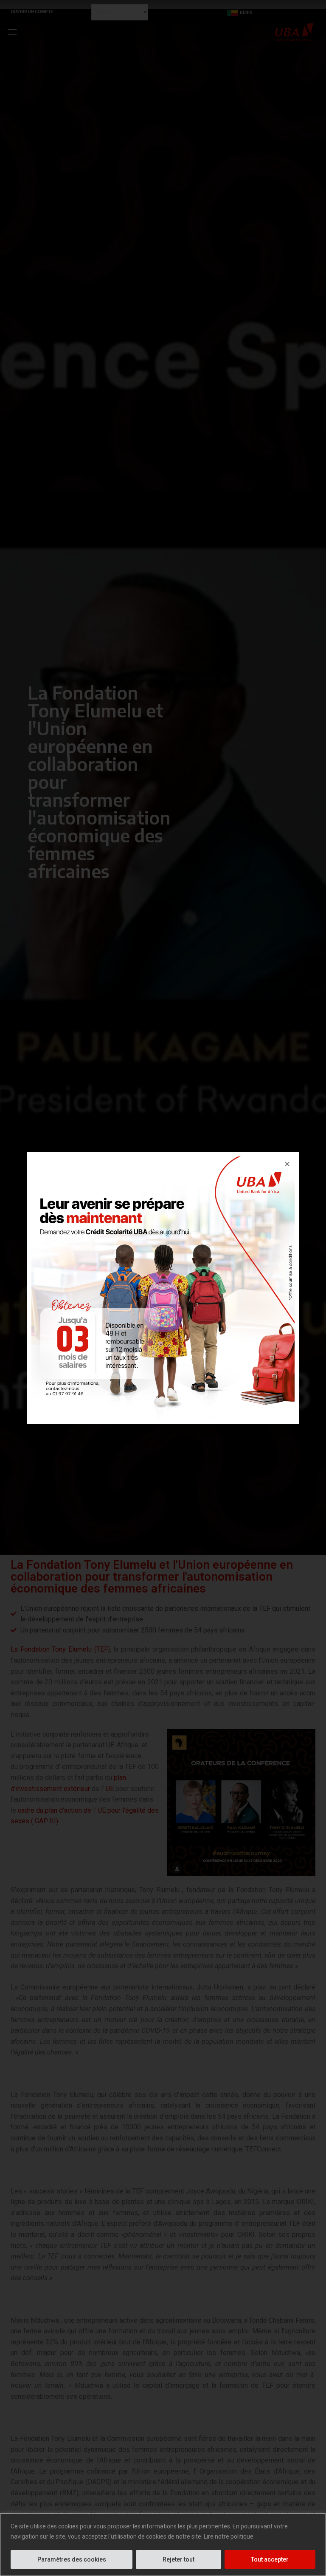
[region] (163, 2545)
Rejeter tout (178, 2559)
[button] (287, 1164)
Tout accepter (270, 2559)
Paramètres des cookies (72, 2559)
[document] (163, 1288)
